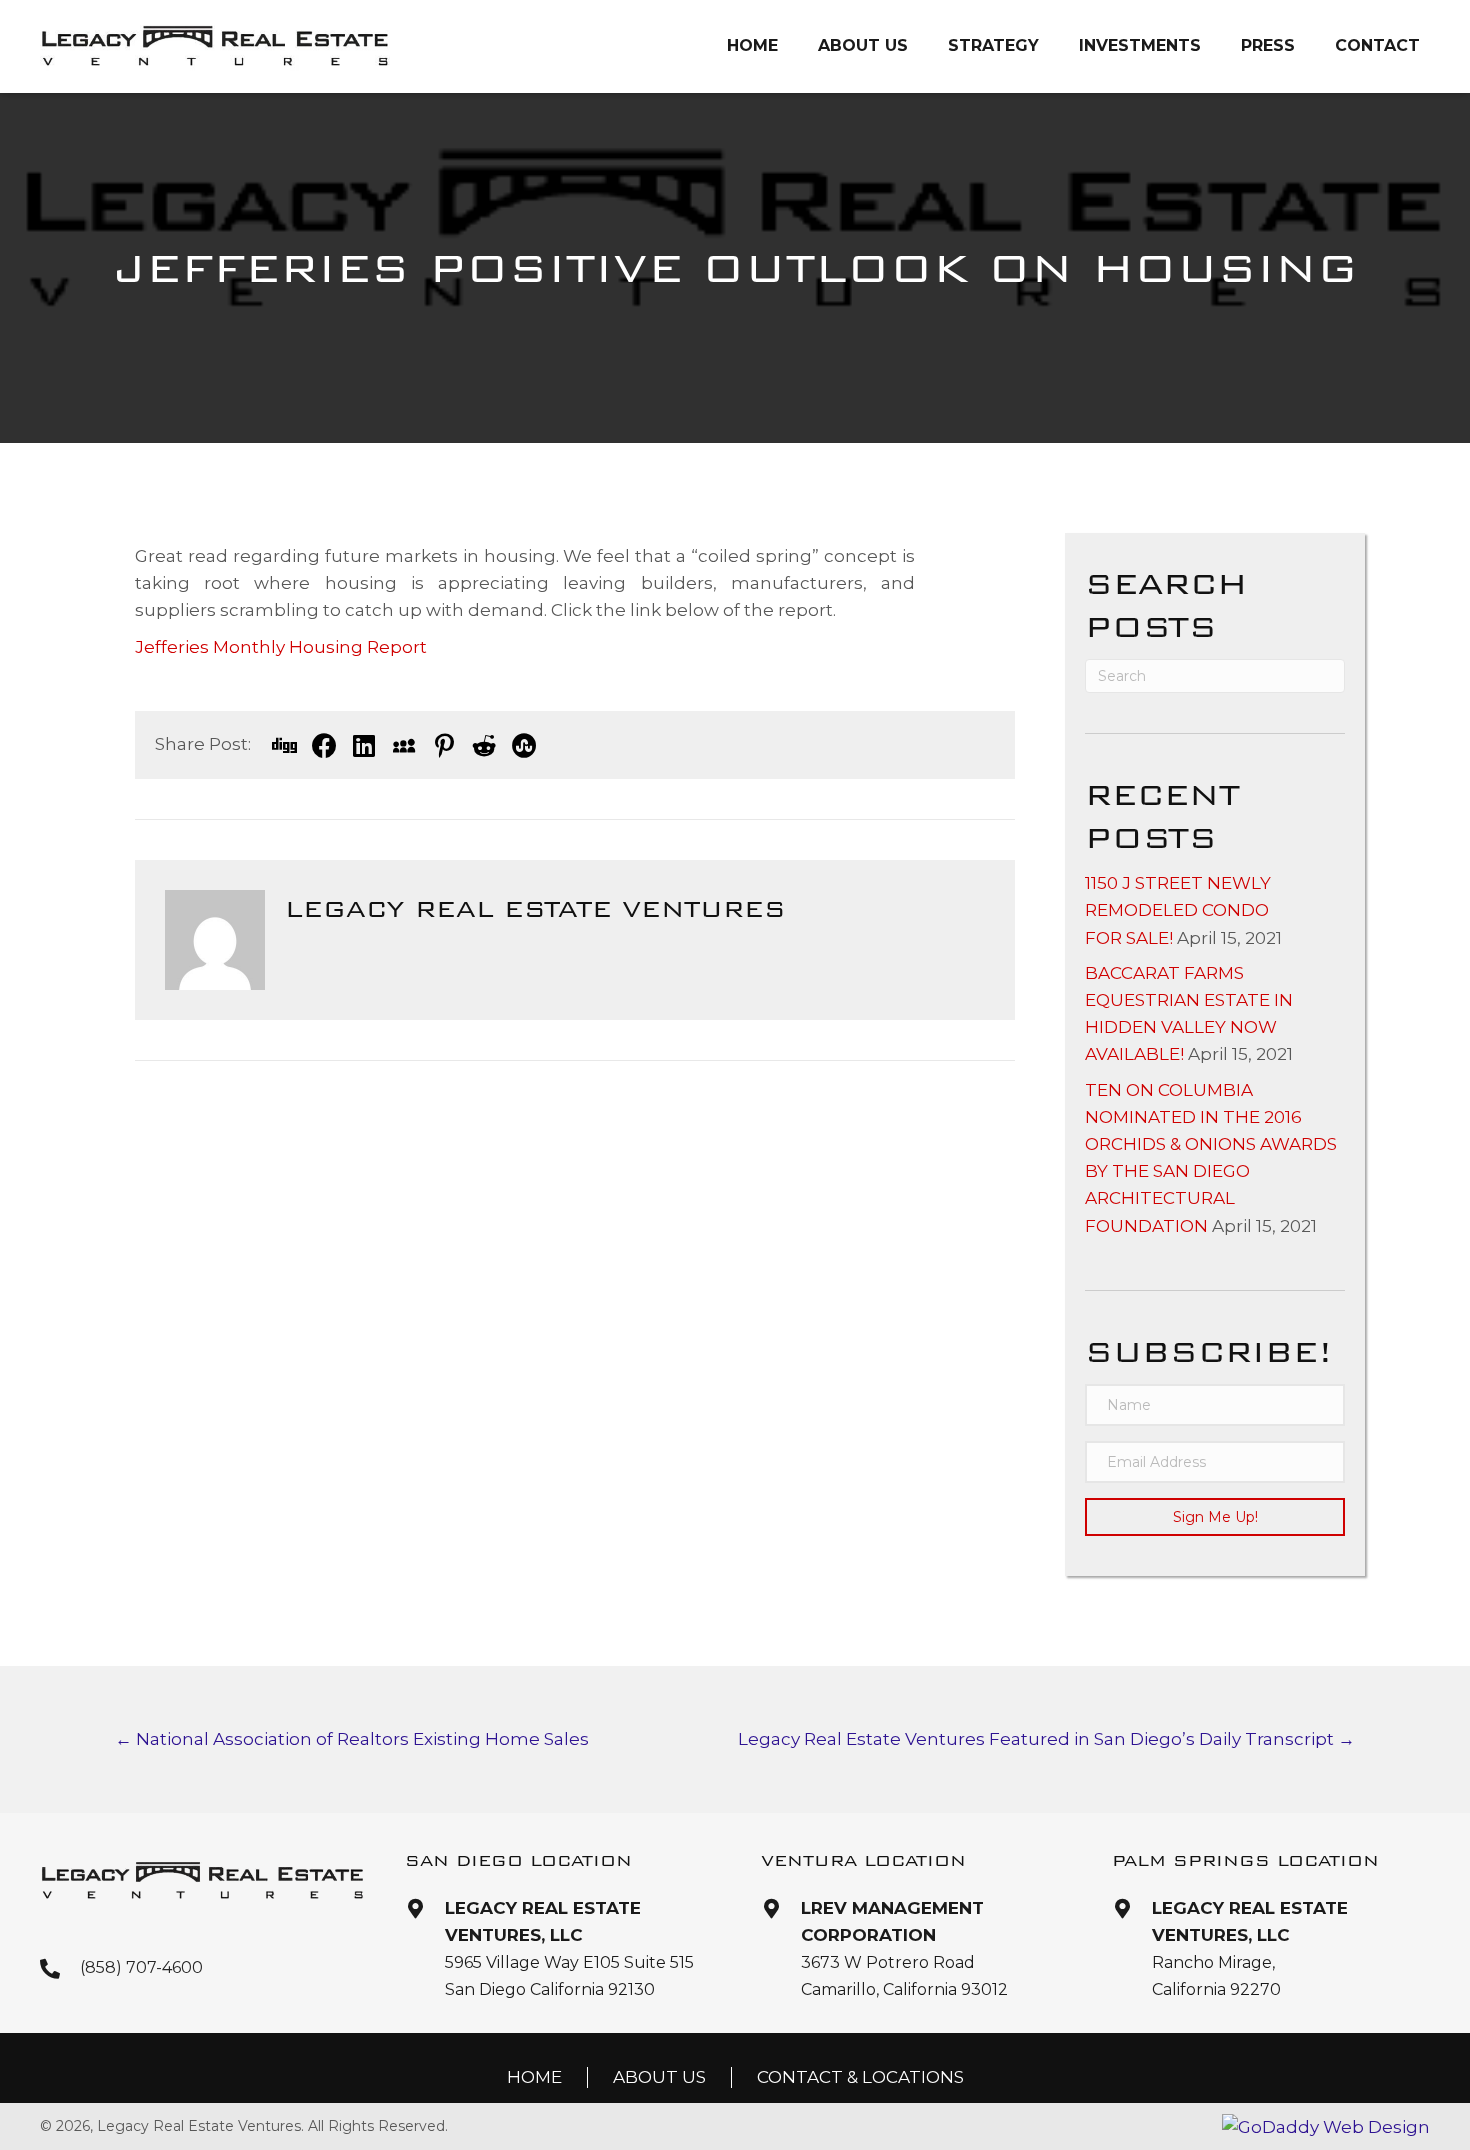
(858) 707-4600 (141, 1967)
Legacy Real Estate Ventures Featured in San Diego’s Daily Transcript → (1046, 1739)
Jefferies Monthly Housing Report (281, 647)
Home (534, 2077)
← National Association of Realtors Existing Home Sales (352, 1739)
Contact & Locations (860, 2077)
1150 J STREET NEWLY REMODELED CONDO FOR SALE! (1178, 910)
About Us (659, 2077)
